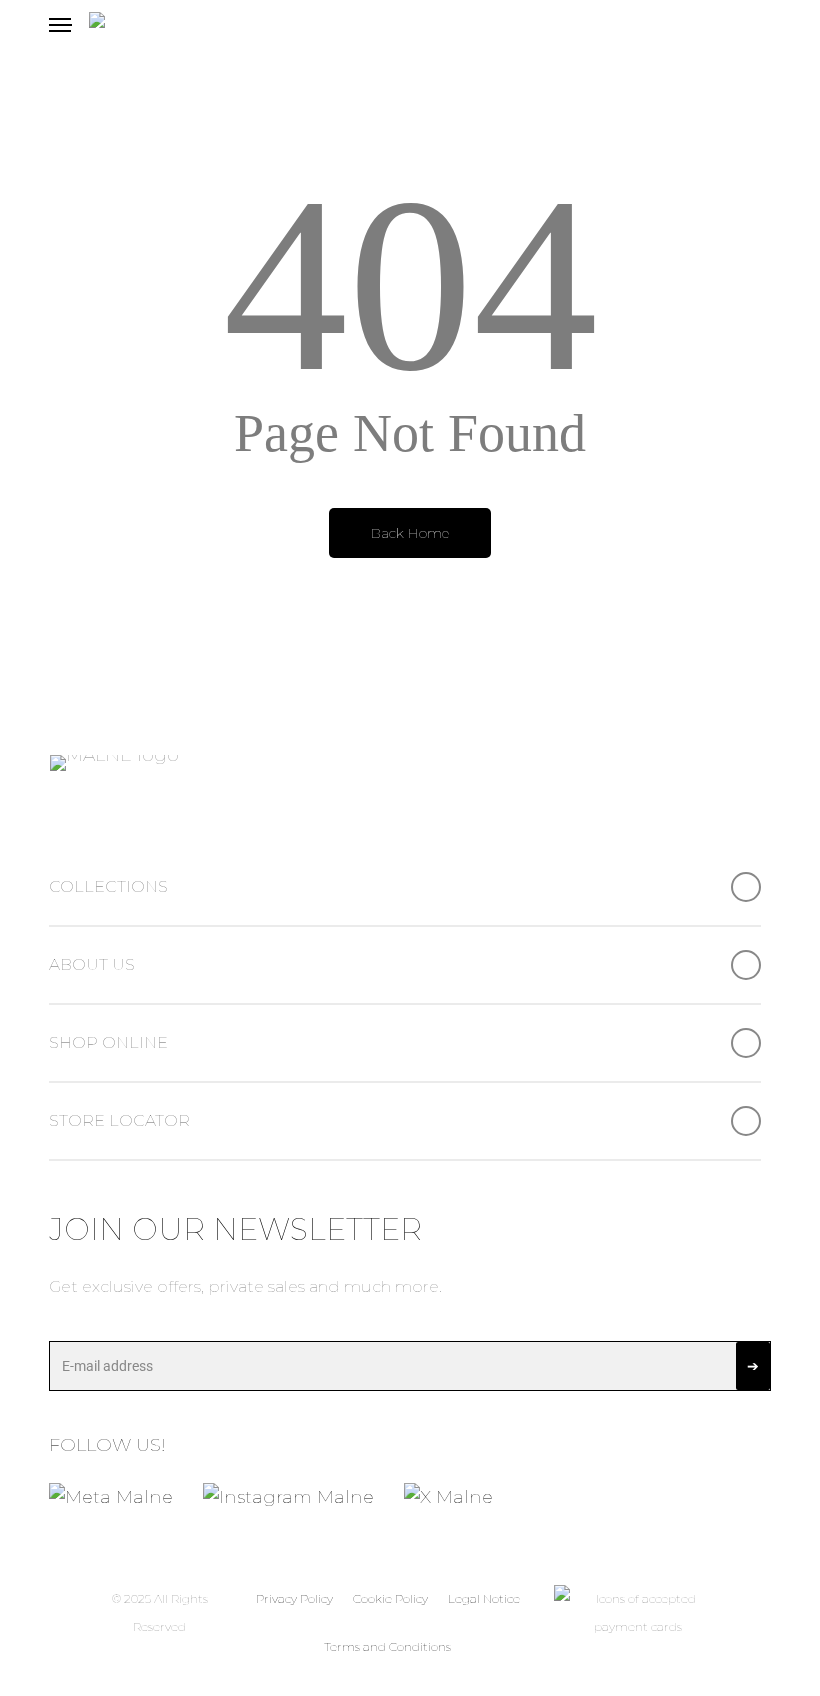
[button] (60, 24)
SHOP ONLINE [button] (108, 1042)
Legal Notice (484, 1598)
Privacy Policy (294, 1598)
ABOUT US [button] (92, 964)
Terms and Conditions (387, 1646)
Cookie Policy (390, 1598)
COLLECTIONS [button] (108, 886)
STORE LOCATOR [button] (119, 1120)
